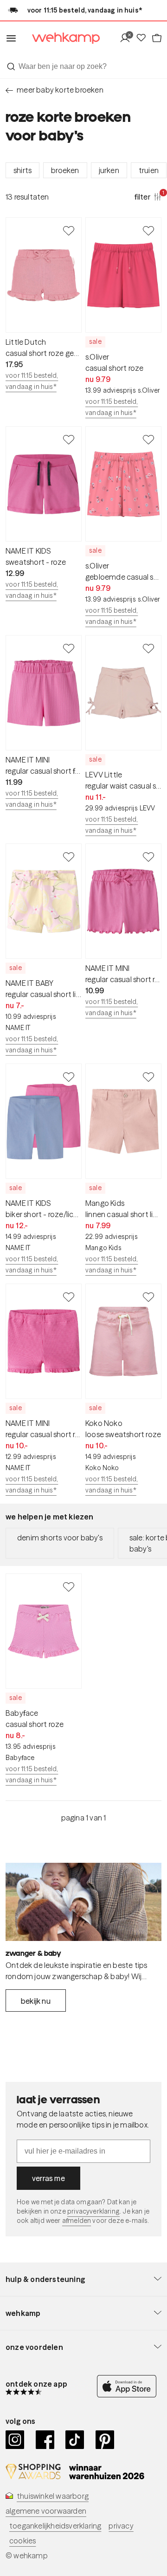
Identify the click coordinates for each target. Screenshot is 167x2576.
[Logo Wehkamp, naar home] (60, 38)
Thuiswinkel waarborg (53, 2496)
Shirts (22, 170)
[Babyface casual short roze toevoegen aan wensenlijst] (69, 1586)
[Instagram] (15, 2440)
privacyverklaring (93, 2211)
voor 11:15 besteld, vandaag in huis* (32, 381)
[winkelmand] (156, 38)
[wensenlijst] (143, 38)
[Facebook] (45, 2440)
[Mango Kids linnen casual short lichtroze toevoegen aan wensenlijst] (148, 1077)
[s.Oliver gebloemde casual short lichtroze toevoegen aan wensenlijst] (148, 439)
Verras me (48, 2178)
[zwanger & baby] (83, 1902)
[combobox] (83, 67)
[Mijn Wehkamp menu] (127, 38)
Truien (149, 170)
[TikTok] (75, 2440)
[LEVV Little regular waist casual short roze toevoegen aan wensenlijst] (148, 648)
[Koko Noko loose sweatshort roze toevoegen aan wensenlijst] (148, 1297)
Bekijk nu (36, 2001)
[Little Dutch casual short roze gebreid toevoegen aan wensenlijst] (69, 230)
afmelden (77, 2221)
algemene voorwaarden (46, 2511)
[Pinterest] (105, 2440)
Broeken (65, 170)
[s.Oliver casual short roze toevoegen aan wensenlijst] (148, 230)
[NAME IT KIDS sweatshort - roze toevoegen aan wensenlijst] (69, 439)
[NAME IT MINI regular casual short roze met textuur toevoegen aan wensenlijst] (69, 1297)
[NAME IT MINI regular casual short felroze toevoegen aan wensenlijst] (69, 648)
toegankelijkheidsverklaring (55, 2526)
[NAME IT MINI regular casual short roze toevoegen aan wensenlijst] (148, 856)
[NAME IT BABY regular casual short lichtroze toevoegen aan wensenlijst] (69, 856)
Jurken (109, 170)
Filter (148, 196)
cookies (22, 2541)
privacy (121, 2526)
